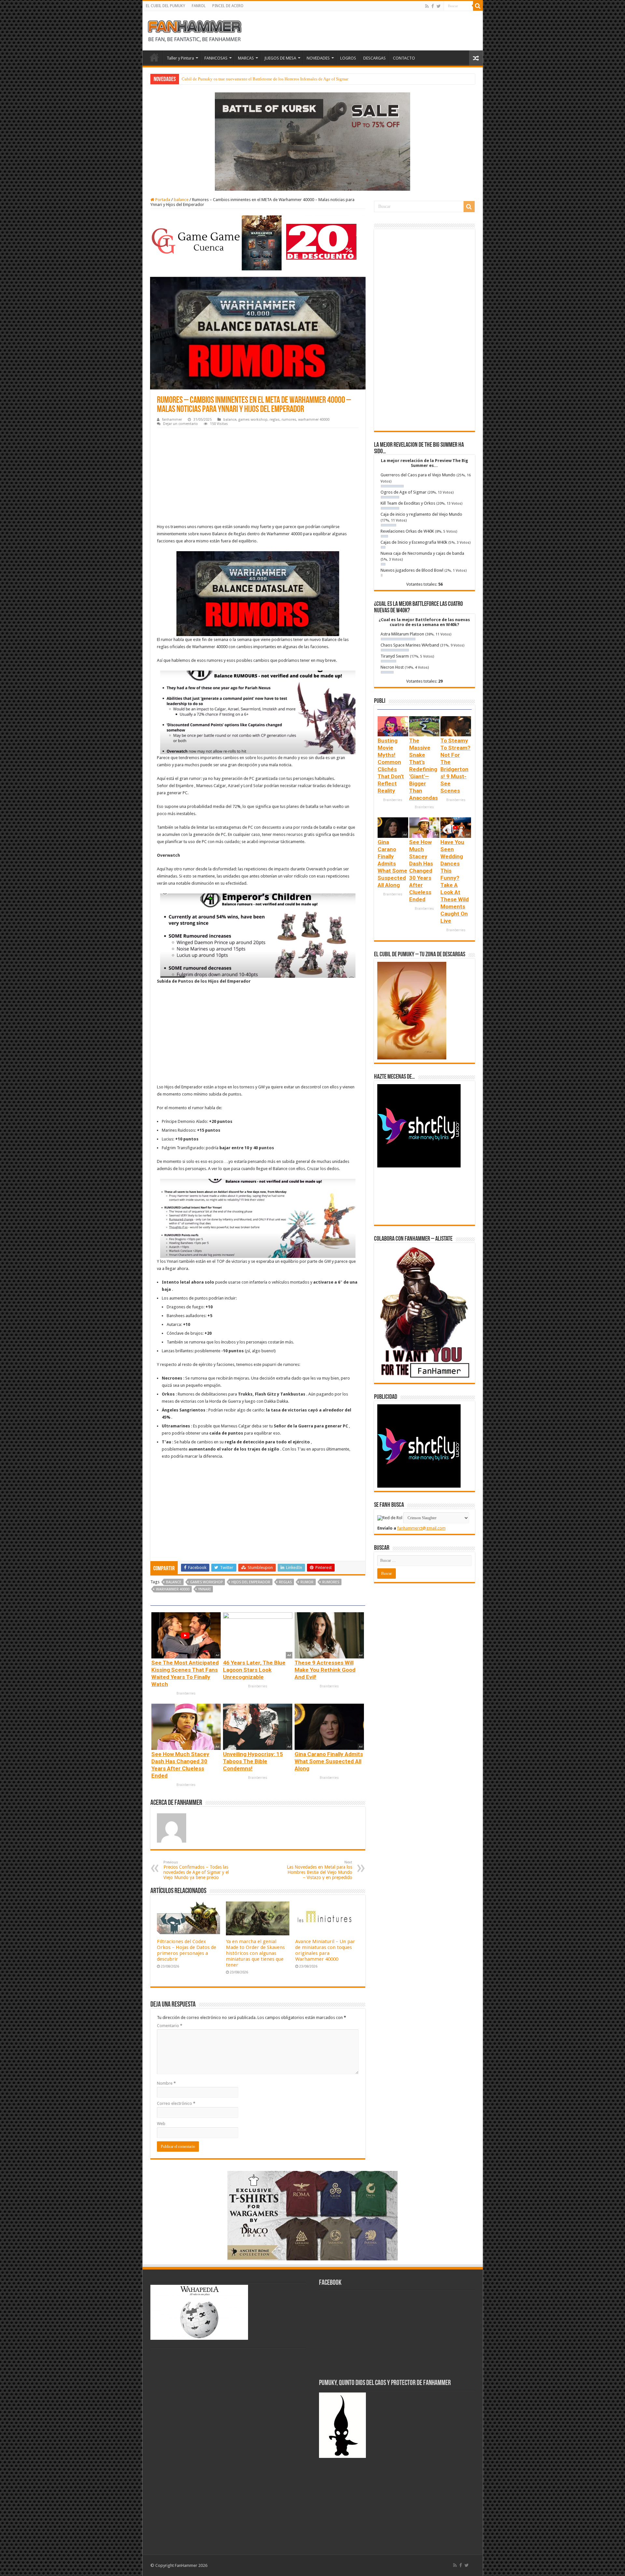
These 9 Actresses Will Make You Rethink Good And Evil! (325, 1670)
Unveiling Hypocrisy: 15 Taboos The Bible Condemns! (253, 1761)
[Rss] (427, 6)
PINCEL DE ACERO (228, 6)
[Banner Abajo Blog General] (312, 2215)
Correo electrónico (176, 2103)
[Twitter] (439, 6)
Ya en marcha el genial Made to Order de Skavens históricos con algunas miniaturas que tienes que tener (255, 1953)
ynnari (204, 1589)
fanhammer (172, 420)
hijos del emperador (251, 1582)
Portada (162, 200)
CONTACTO (404, 58)
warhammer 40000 (314, 420)
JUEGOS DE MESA (280, 58)
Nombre (166, 2083)
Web (161, 2124)
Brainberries (186, 1693)
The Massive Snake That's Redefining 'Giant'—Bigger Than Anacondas (424, 769)
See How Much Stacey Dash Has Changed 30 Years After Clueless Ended (421, 871)
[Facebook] (433, 6)
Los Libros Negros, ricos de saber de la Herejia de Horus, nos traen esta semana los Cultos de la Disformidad (276, 79)
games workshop (253, 420)
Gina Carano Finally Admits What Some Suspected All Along (329, 1761)
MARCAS (246, 58)
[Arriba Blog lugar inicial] (312, 141)
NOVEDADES (318, 58)
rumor (307, 1582)
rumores (289, 420)
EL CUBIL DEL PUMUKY (166, 6)
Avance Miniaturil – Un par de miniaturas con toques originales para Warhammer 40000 (325, 1950)
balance (181, 200)
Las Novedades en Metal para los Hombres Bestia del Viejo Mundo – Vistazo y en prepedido (319, 1870)
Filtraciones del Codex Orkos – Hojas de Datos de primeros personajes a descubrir (187, 1950)
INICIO (154, 57)
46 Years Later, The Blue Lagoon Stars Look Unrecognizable (254, 1670)
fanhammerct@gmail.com (421, 1528)
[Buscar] (478, 6)
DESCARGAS (375, 58)
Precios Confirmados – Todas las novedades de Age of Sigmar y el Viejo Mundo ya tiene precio (196, 1870)
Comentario (170, 2026)
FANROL (199, 6)
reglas (275, 420)
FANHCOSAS (216, 58)
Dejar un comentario (181, 424)
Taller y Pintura (180, 58)
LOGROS (348, 58)
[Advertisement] (258, 477)
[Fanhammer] (195, 30)
